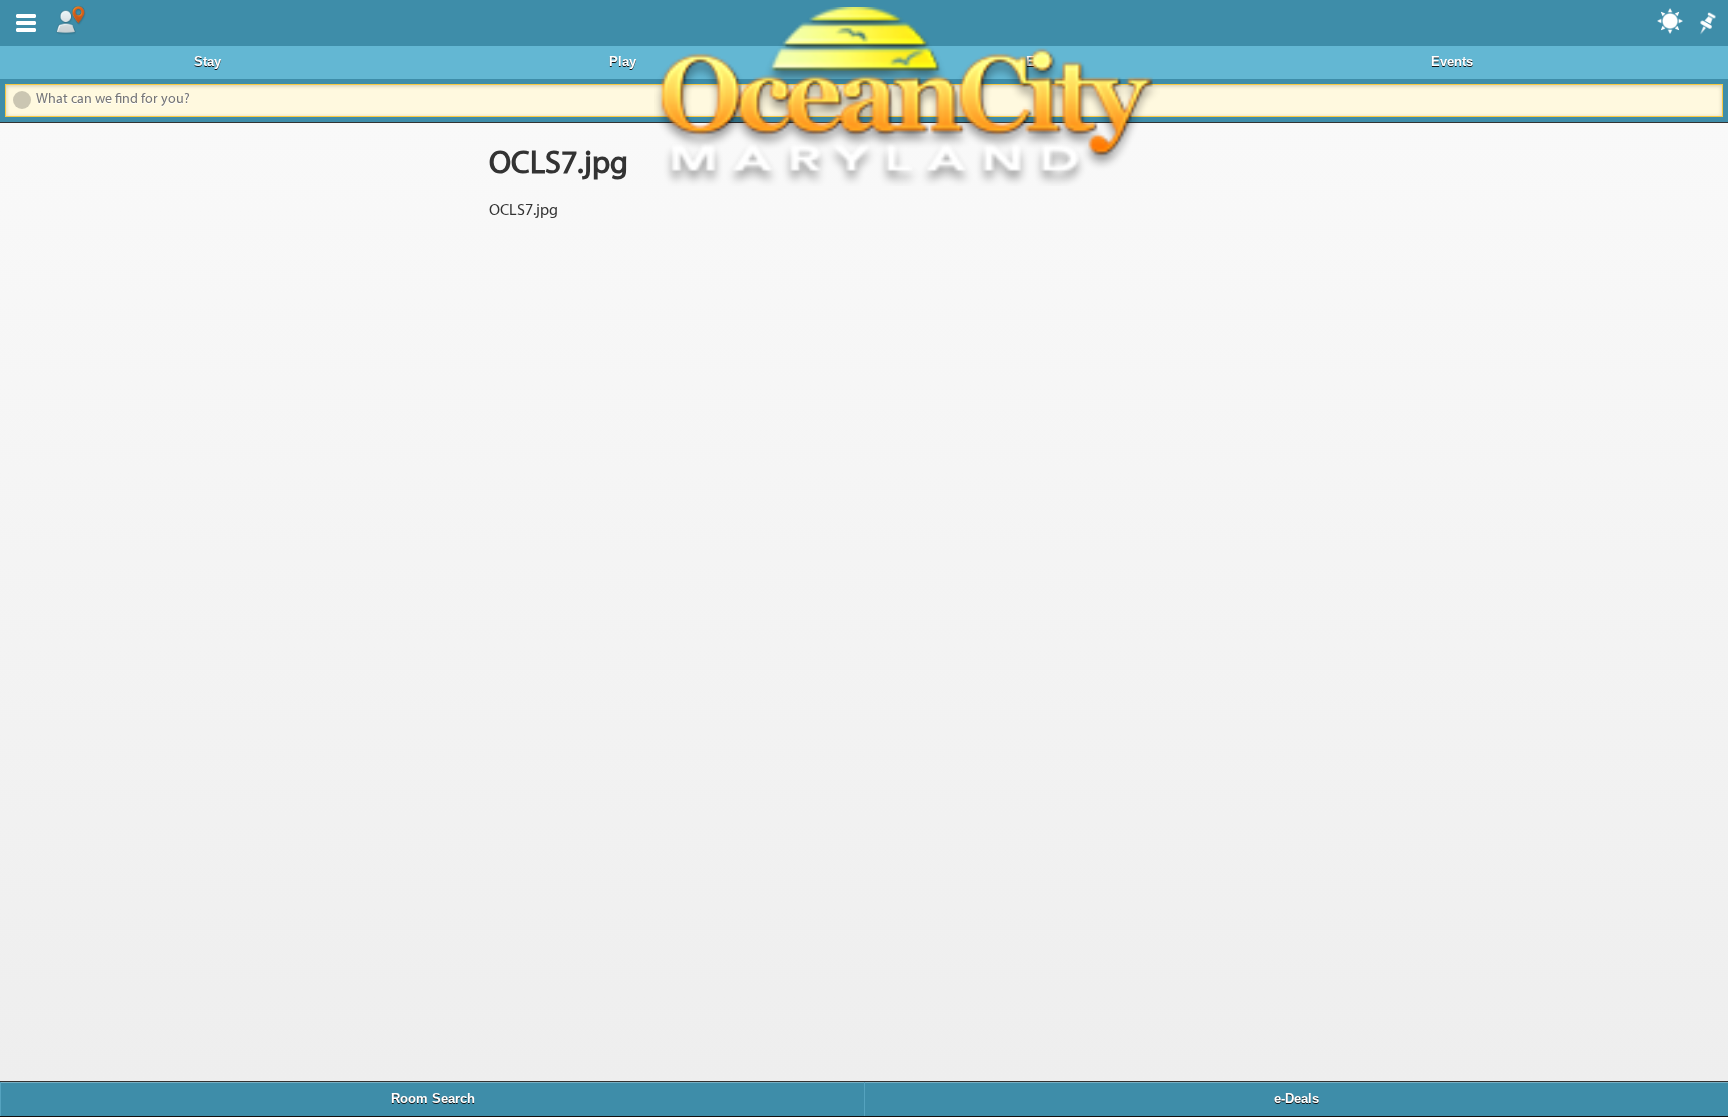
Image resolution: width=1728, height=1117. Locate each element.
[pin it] (1706, 24)
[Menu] (22, 21)
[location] (70, 21)
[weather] (1671, 20)
